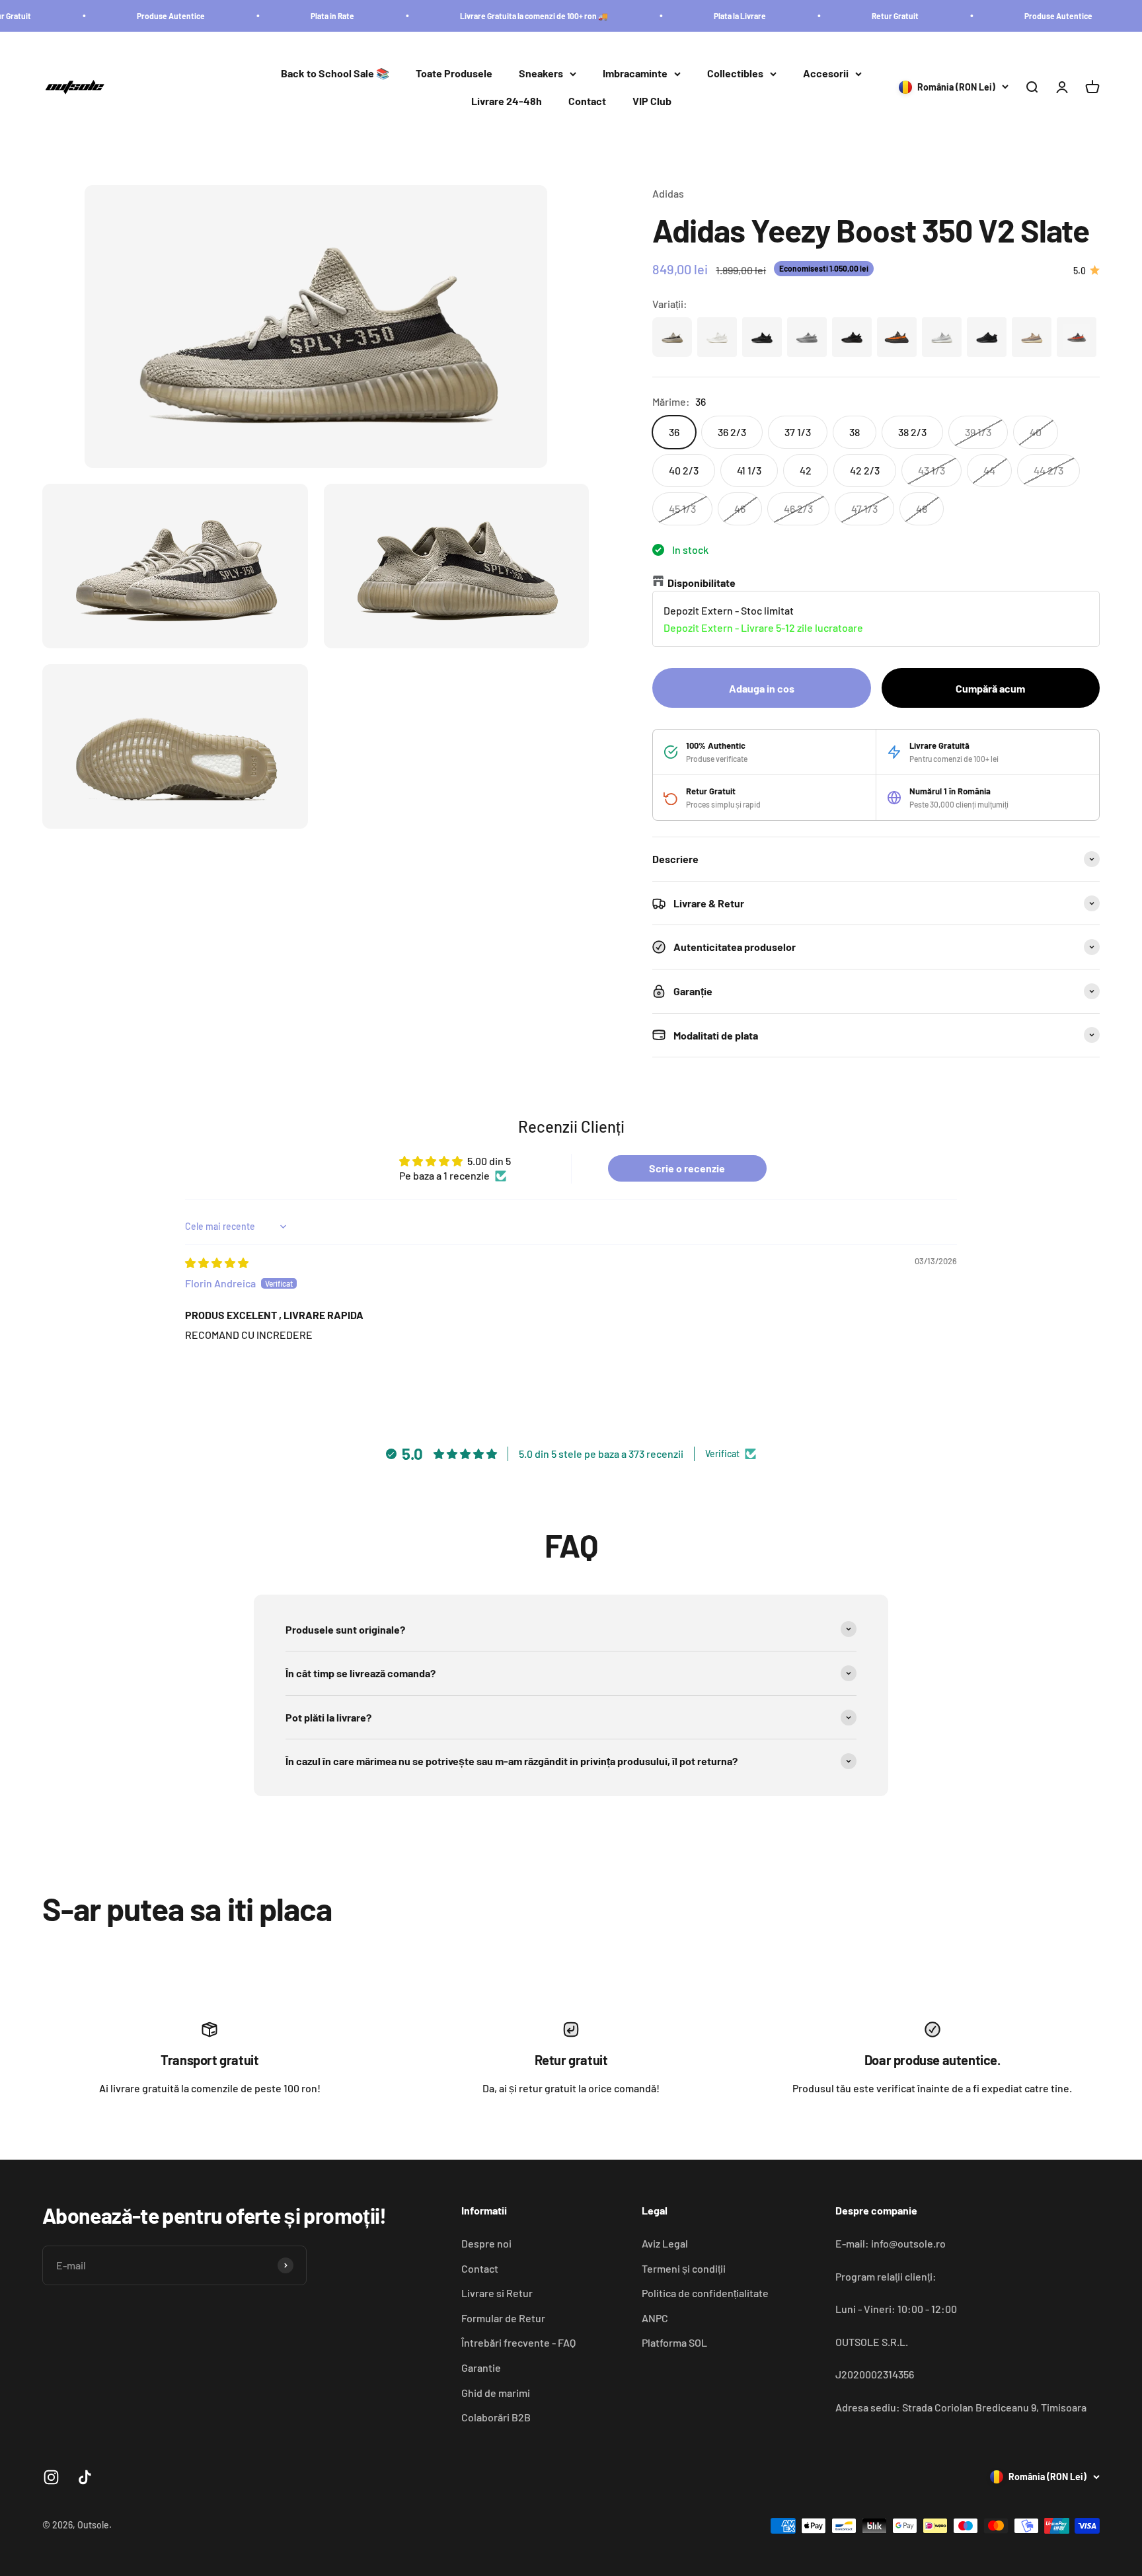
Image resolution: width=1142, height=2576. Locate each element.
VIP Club (652, 101)
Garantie (481, 2368)
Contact (587, 101)
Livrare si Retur (497, 2293)
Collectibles (735, 74)
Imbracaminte (635, 74)
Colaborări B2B (496, 2417)
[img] (217, 1263)
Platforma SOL (674, 2342)
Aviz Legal (665, 2243)
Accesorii (826, 74)
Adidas (668, 193)
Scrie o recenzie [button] (687, 1168)
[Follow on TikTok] (85, 2477)
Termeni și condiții (684, 2268)
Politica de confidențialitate (705, 2293)
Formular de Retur (503, 2318)
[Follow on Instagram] (51, 2477)
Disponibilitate (702, 583)
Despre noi (486, 2243)
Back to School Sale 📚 (335, 74)
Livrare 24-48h (507, 101)
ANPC (655, 2318)
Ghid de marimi (496, 2393)
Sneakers (541, 74)
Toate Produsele (454, 74)
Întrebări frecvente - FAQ (518, 2342)
